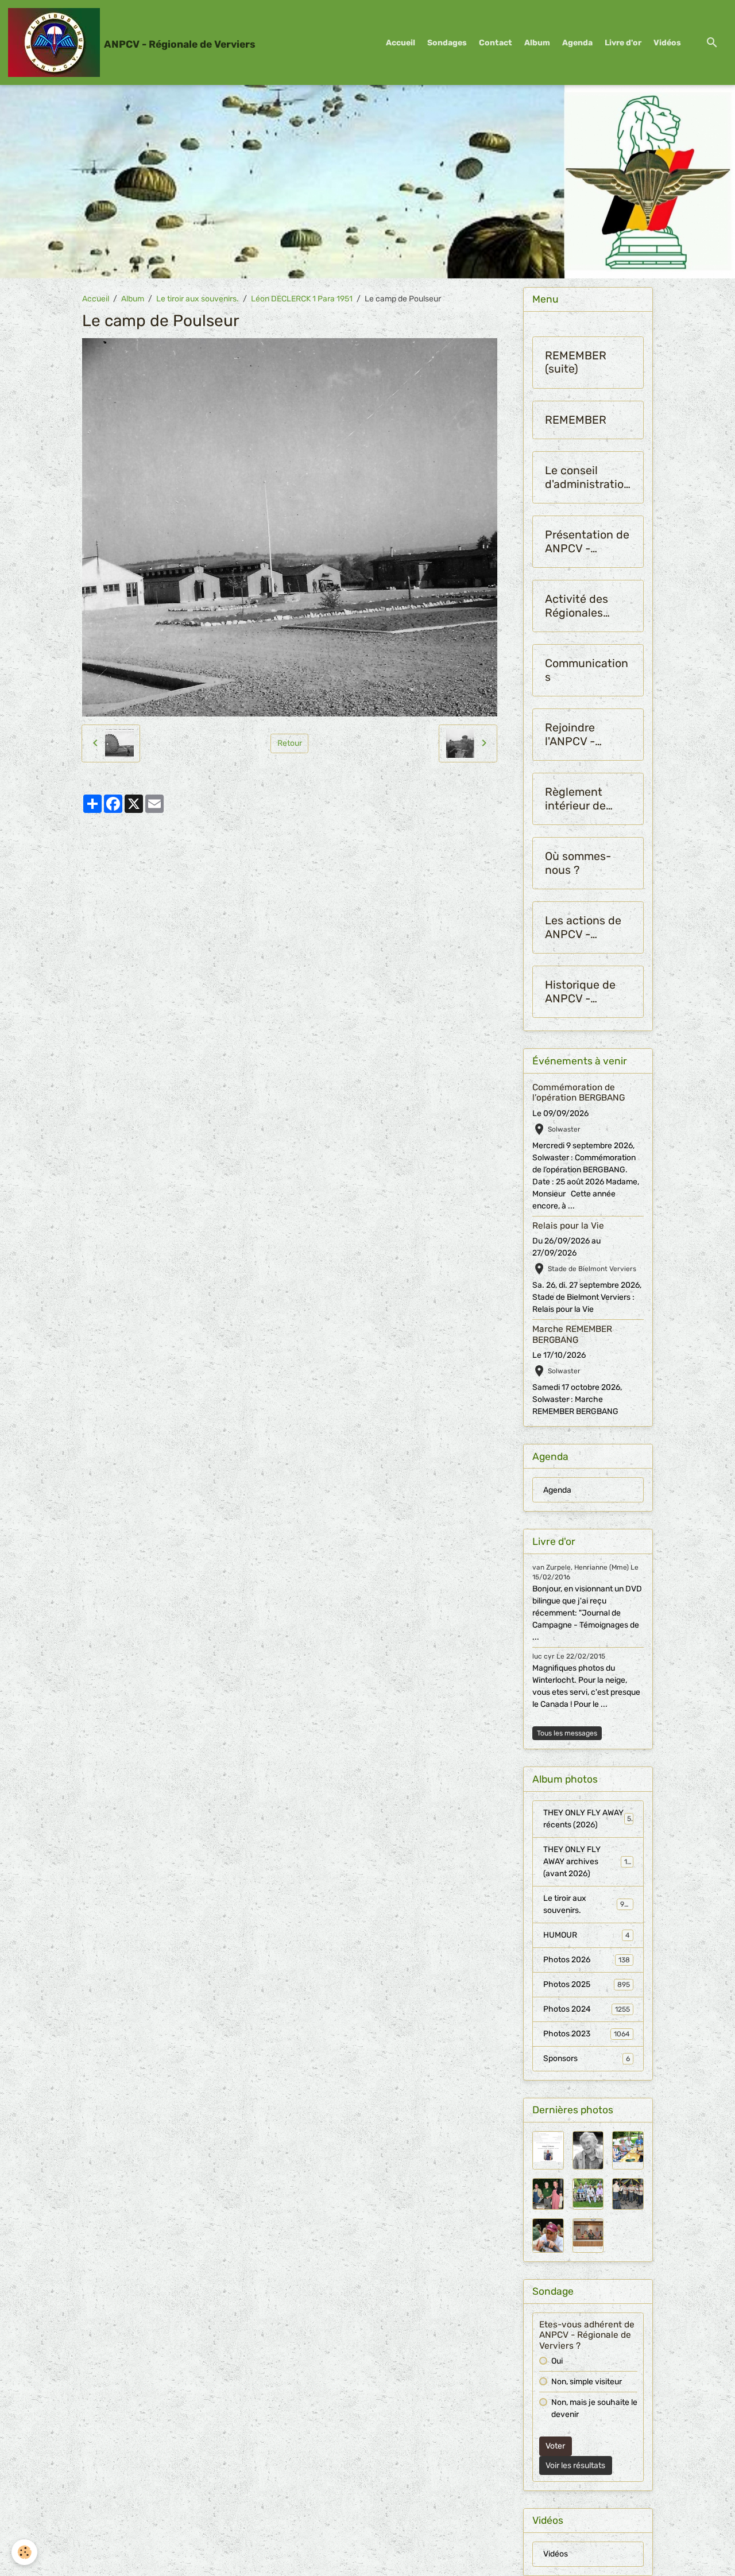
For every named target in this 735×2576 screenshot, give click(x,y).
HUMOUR (587, 1935)
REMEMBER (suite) (576, 363)
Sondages (447, 43)
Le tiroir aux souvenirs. (198, 299)
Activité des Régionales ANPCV (577, 606)
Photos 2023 (587, 2034)
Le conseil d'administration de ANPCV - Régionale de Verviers (588, 477)
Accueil (401, 43)
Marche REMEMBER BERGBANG (572, 1334)
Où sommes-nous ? (578, 863)
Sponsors (587, 2058)
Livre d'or (623, 43)
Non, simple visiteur (587, 2382)
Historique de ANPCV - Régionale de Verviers (580, 992)
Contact (496, 43)
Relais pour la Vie (568, 1226)
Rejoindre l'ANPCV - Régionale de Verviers (579, 735)
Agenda (577, 43)
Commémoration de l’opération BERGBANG (579, 1093)
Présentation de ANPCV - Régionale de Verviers (587, 542)
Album (537, 43)
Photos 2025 (587, 1984)
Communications (587, 670)
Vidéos (667, 43)
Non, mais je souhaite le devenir (594, 2408)
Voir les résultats (575, 2465)
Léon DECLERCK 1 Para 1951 (302, 299)
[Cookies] (24, 2552)
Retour (290, 743)
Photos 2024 (587, 2009)
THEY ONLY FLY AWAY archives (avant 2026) (590, 1862)
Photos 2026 (587, 1960)
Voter (555, 2446)
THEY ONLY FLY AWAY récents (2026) (587, 1819)
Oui (557, 2361)
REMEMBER (576, 420)
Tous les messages (567, 1733)
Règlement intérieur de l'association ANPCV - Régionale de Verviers (579, 799)
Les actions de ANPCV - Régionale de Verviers (583, 927)
